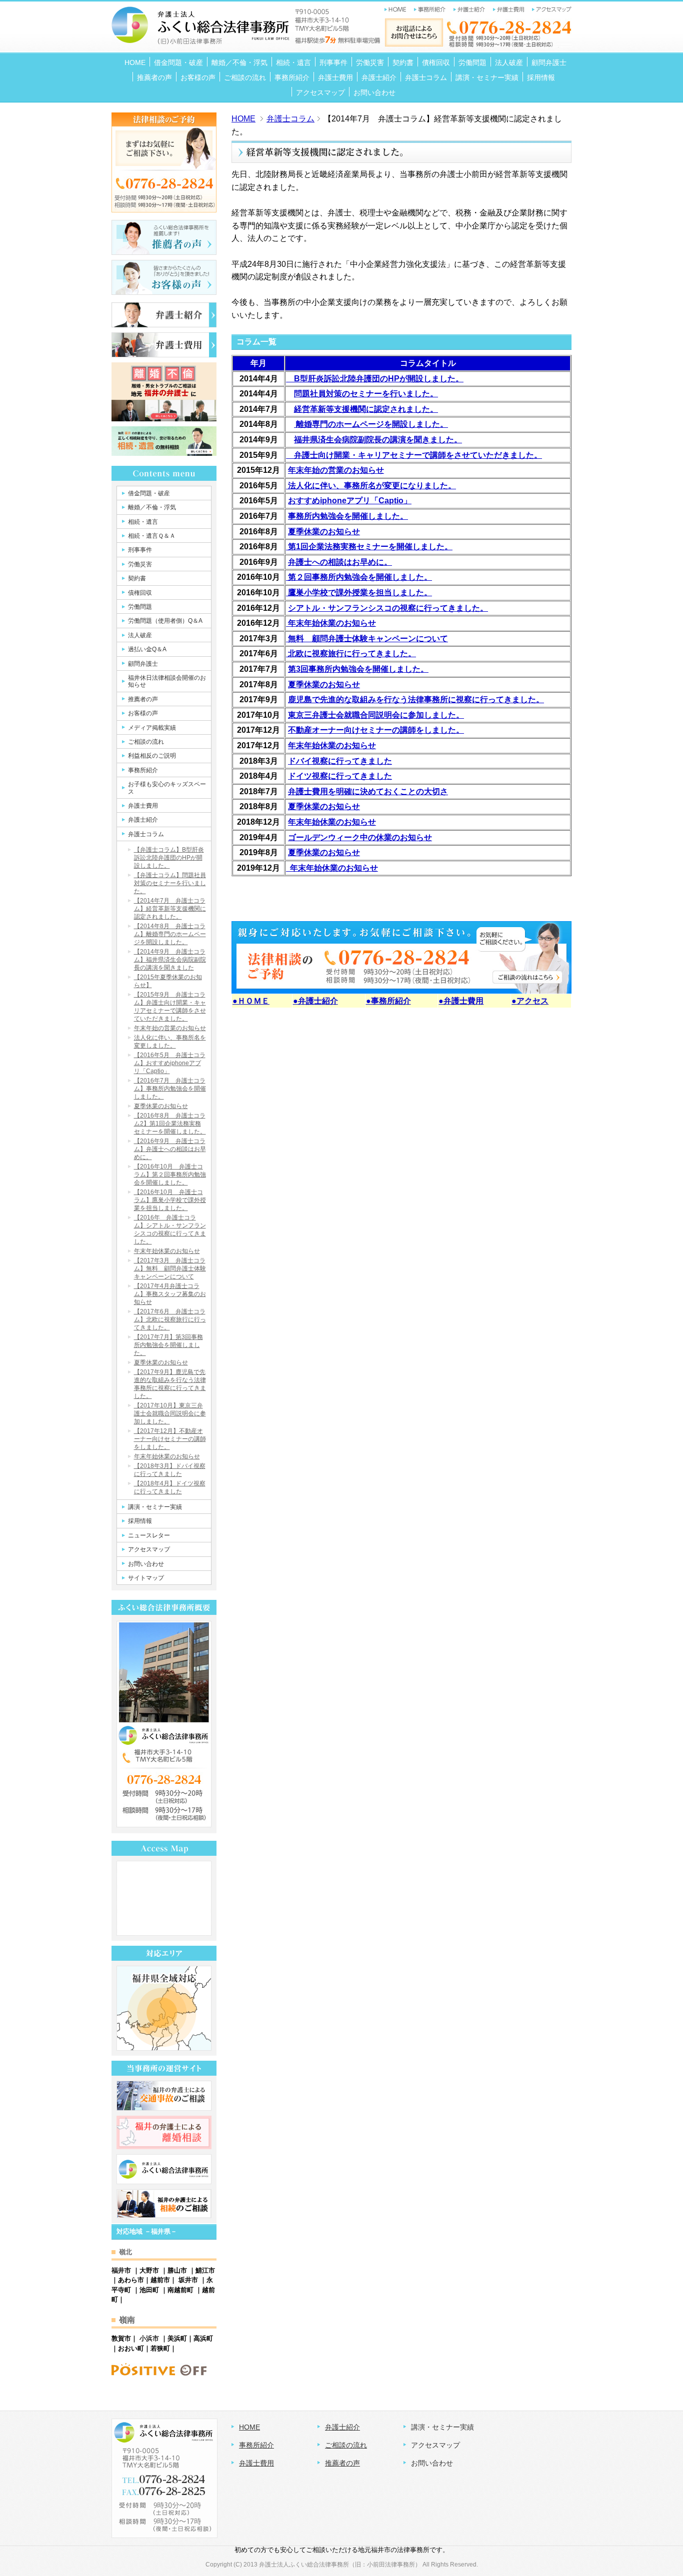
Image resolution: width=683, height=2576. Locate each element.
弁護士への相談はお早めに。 (340, 562)
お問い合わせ (432, 2463)
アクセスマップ (435, 2445)
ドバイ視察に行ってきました (340, 761)
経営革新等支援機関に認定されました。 (366, 409)
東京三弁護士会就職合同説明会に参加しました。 (376, 715)
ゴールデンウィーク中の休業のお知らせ (360, 837)
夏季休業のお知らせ (324, 532)
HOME (243, 119)
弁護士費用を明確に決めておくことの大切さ (368, 791)
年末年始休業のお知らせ (332, 745)
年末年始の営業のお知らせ (336, 470)
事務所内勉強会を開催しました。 (348, 516)
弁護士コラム (290, 119)
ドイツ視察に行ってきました (340, 776)
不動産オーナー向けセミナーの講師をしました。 (376, 730)
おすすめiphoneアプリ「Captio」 (350, 501)
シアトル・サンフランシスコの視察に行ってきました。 (388, 608)
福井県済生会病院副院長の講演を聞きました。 (378, 440)
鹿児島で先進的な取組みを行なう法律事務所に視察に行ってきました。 (416, 699)
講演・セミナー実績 (442, 2427)
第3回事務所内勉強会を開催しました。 (358, 669)
